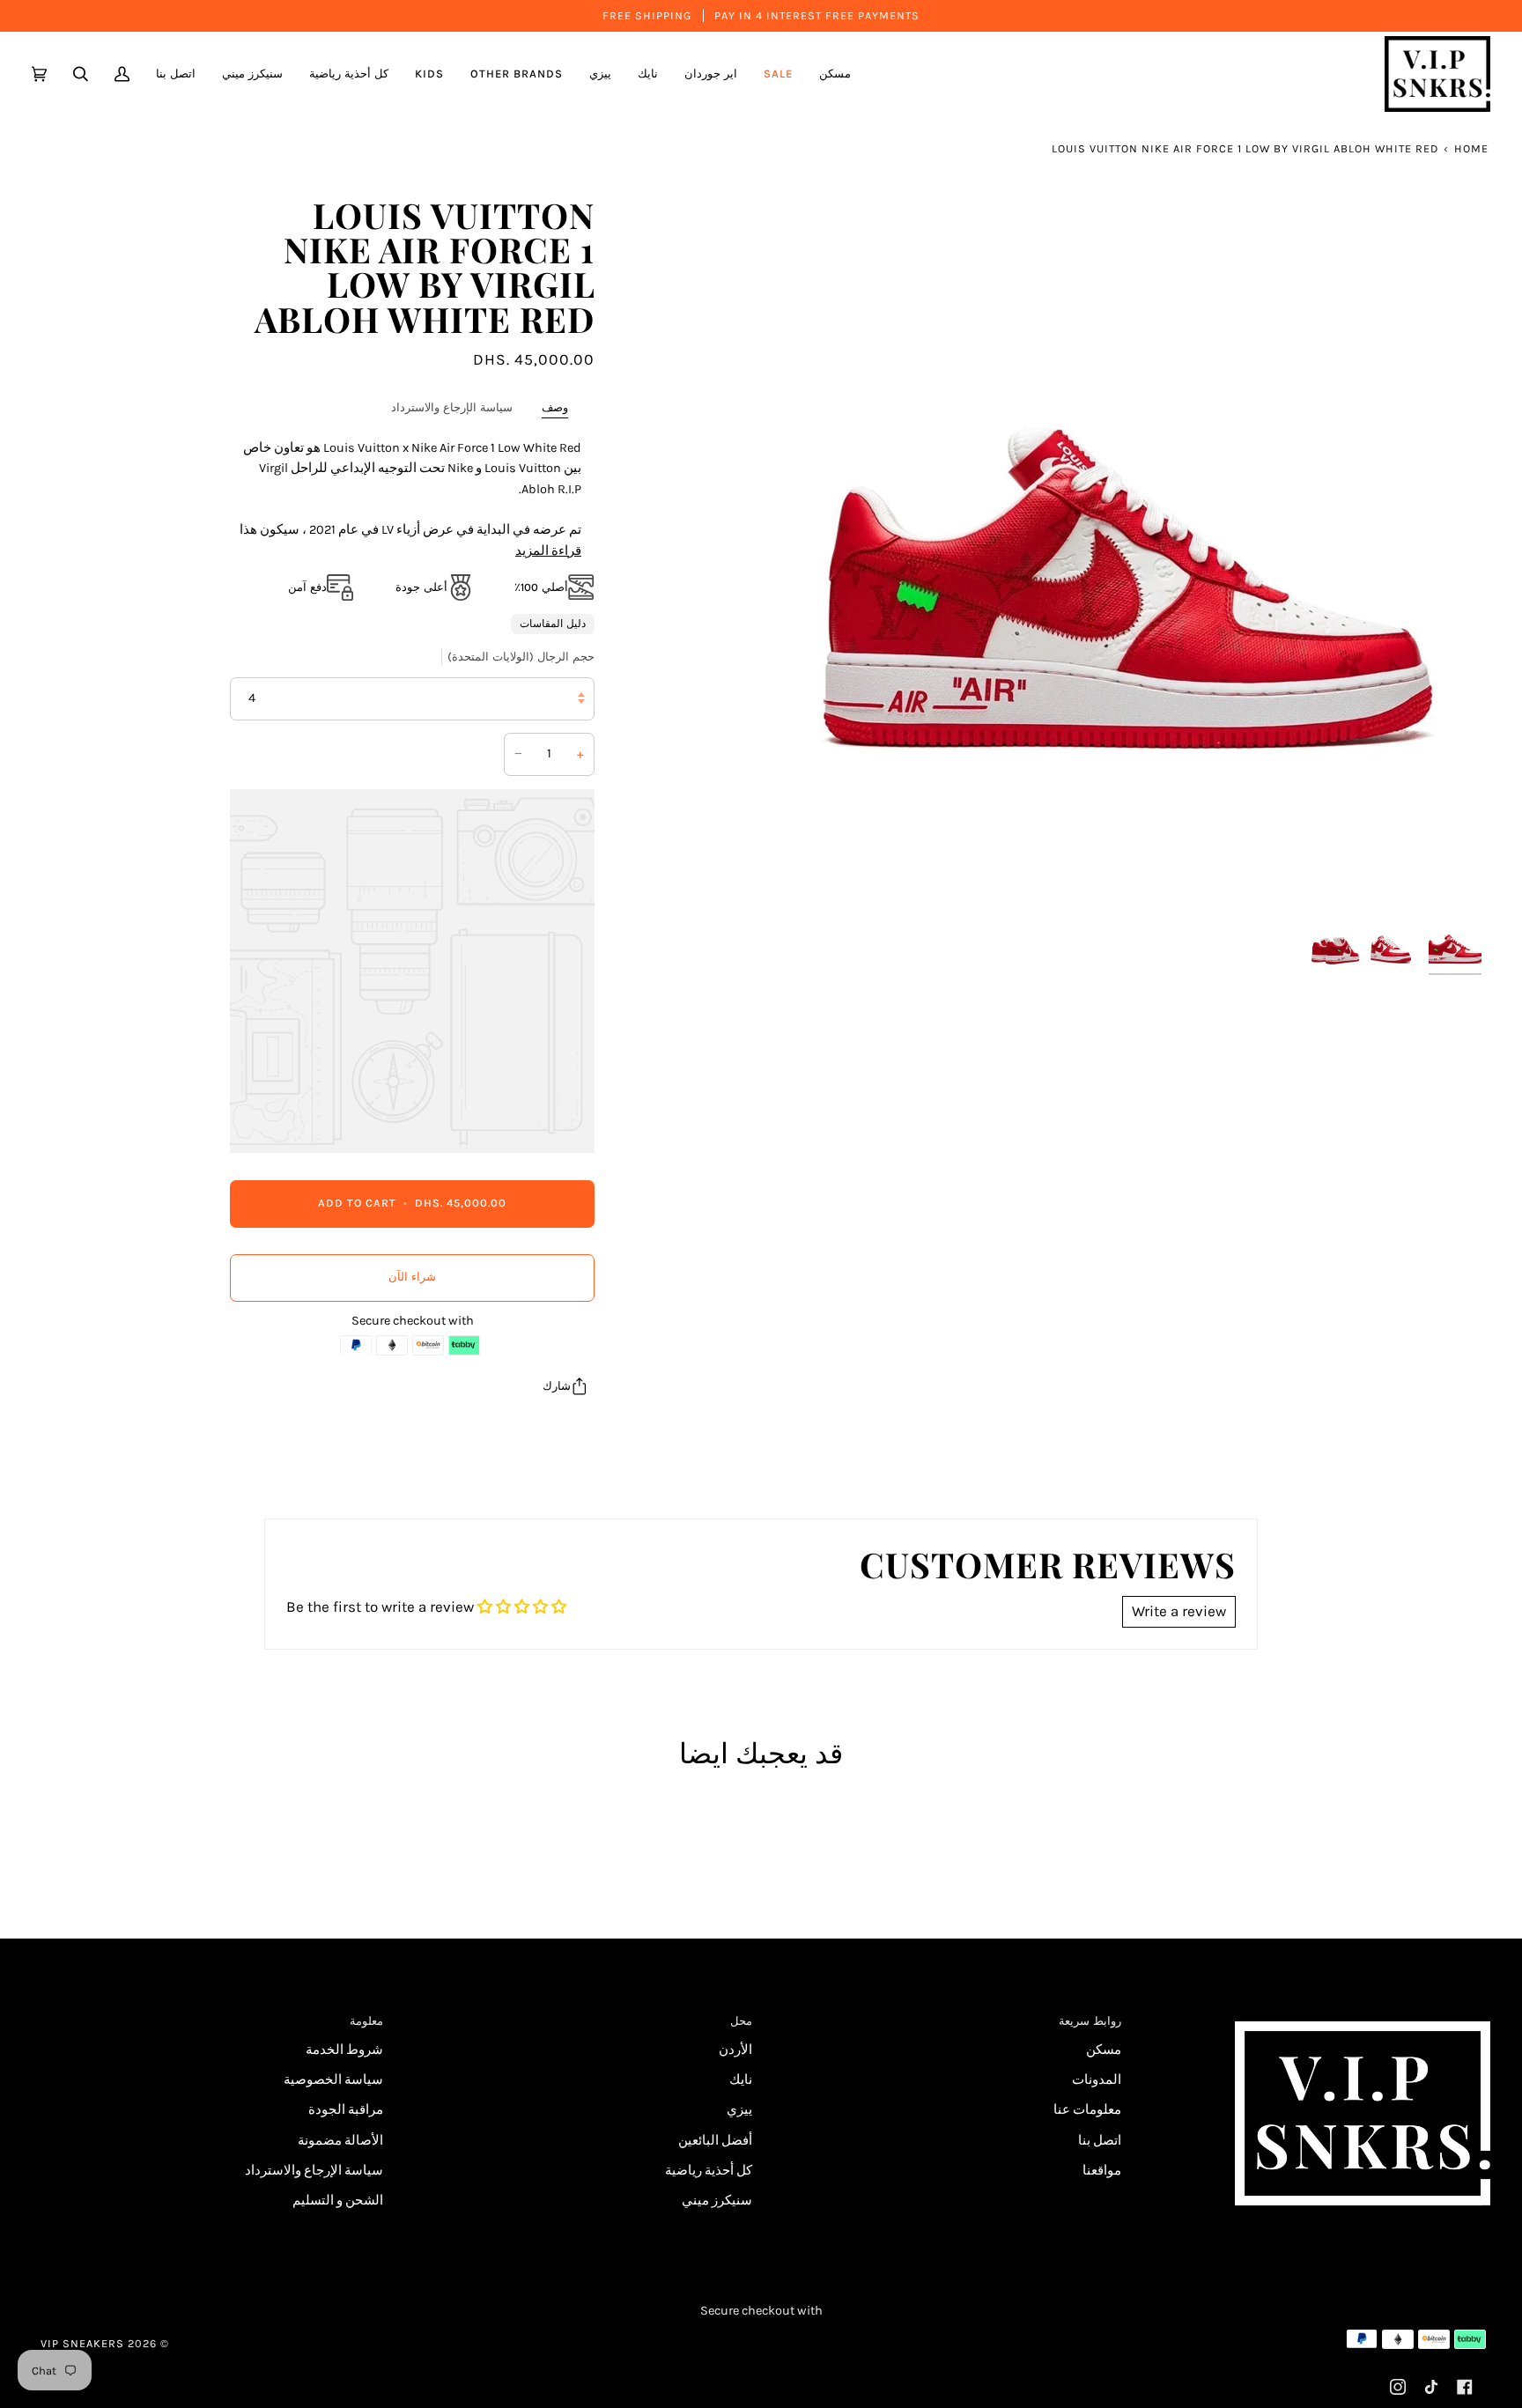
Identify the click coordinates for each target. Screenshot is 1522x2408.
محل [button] (741, 2021)
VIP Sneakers (82, 2343)
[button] (711, 74)
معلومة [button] (366, 2021)
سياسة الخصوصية (333, 2080)
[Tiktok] (1431, 2387)
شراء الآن (412, 1277)
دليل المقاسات (553, 624)
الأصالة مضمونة (340, 2141)
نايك (741, 2080)
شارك (557, 1385)
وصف (555, 407)
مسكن (1104, 2050)
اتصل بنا (1100, 2141)
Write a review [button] (1179, 1611)
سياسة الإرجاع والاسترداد (452, 407)
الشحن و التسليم (338, 2201)
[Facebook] (1465, 2387)
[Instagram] (1398, 2387)
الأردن (735, 2050)
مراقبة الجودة (346, 2110)
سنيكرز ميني (717, 2201)
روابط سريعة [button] (1090, 2021)
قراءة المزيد (548, 550)
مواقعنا (1102, 2171)
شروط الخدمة (344, 2050)
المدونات (1097, 2080)
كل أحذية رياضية (709, 2171)
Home (1471, 148)
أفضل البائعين (715, 2141)
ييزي (739, 2110)
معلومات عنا (1087, 2110)
